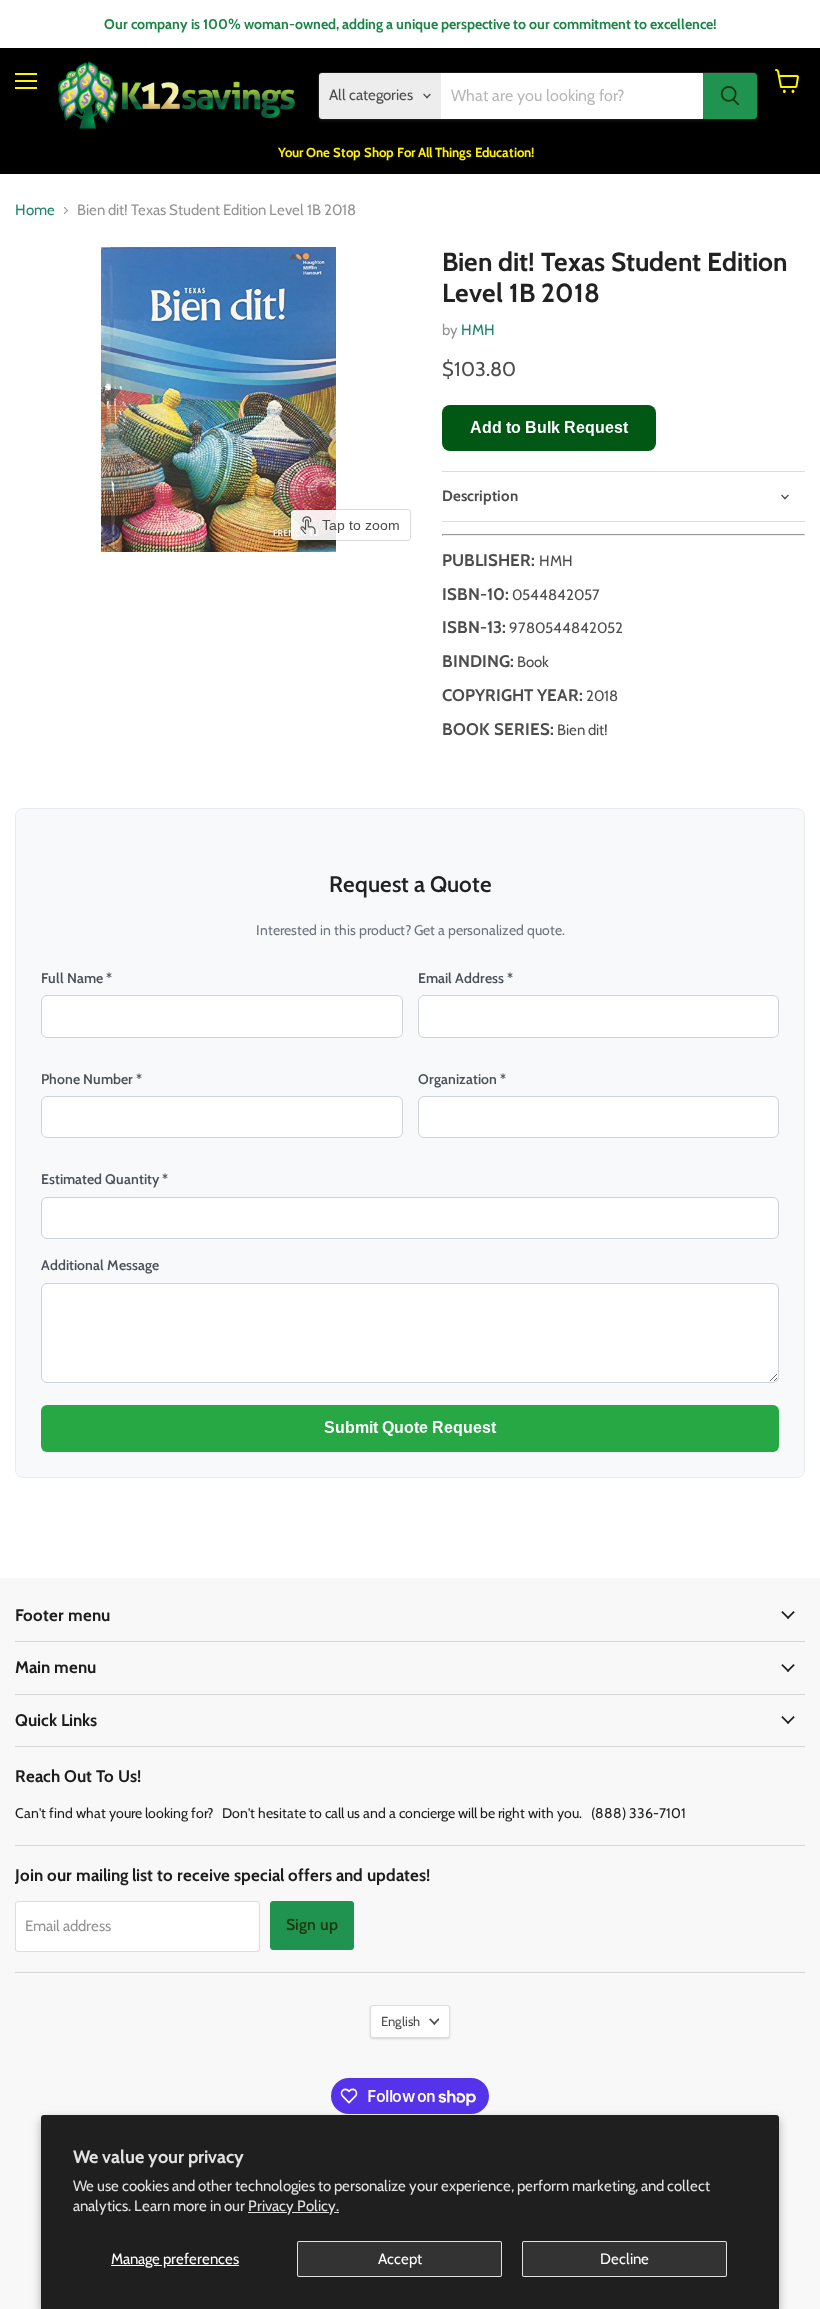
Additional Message (100, 1265)
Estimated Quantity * (104, 1179)
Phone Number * (91, 1079)
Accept (400, 2259)
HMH (478, 330)
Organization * (462, 1079)
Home (35, 210)
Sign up (312, 1924)
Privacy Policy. (293, 2206)
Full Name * (76, 978)
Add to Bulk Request (549, 427)
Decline (624, 2259)
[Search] (730, 96)
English (400, 2021)
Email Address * (465, 978)
